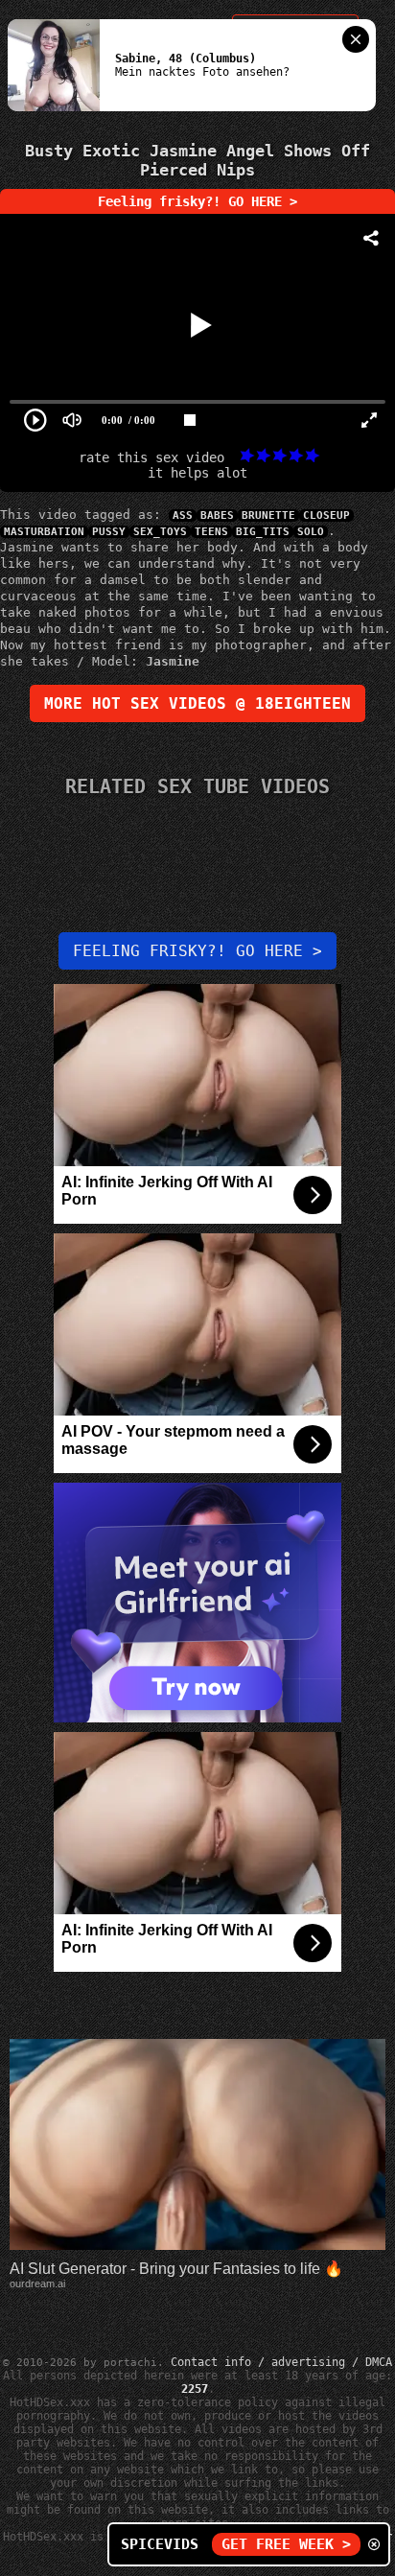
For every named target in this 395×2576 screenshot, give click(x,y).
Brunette (268, 515)
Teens (211, 532)
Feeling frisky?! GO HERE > (197, 201)
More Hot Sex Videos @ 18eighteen (197, 703)
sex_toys (160, 532)
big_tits (263, 532)
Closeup (326, 515)
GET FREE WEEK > (286, 2544)
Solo (311, 532)
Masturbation (44, 532)
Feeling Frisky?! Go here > (197, 951)
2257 (195, 2389)
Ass (183, 515)
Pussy (109, 532)
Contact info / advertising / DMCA (281, 2362)
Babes (217, 515)
